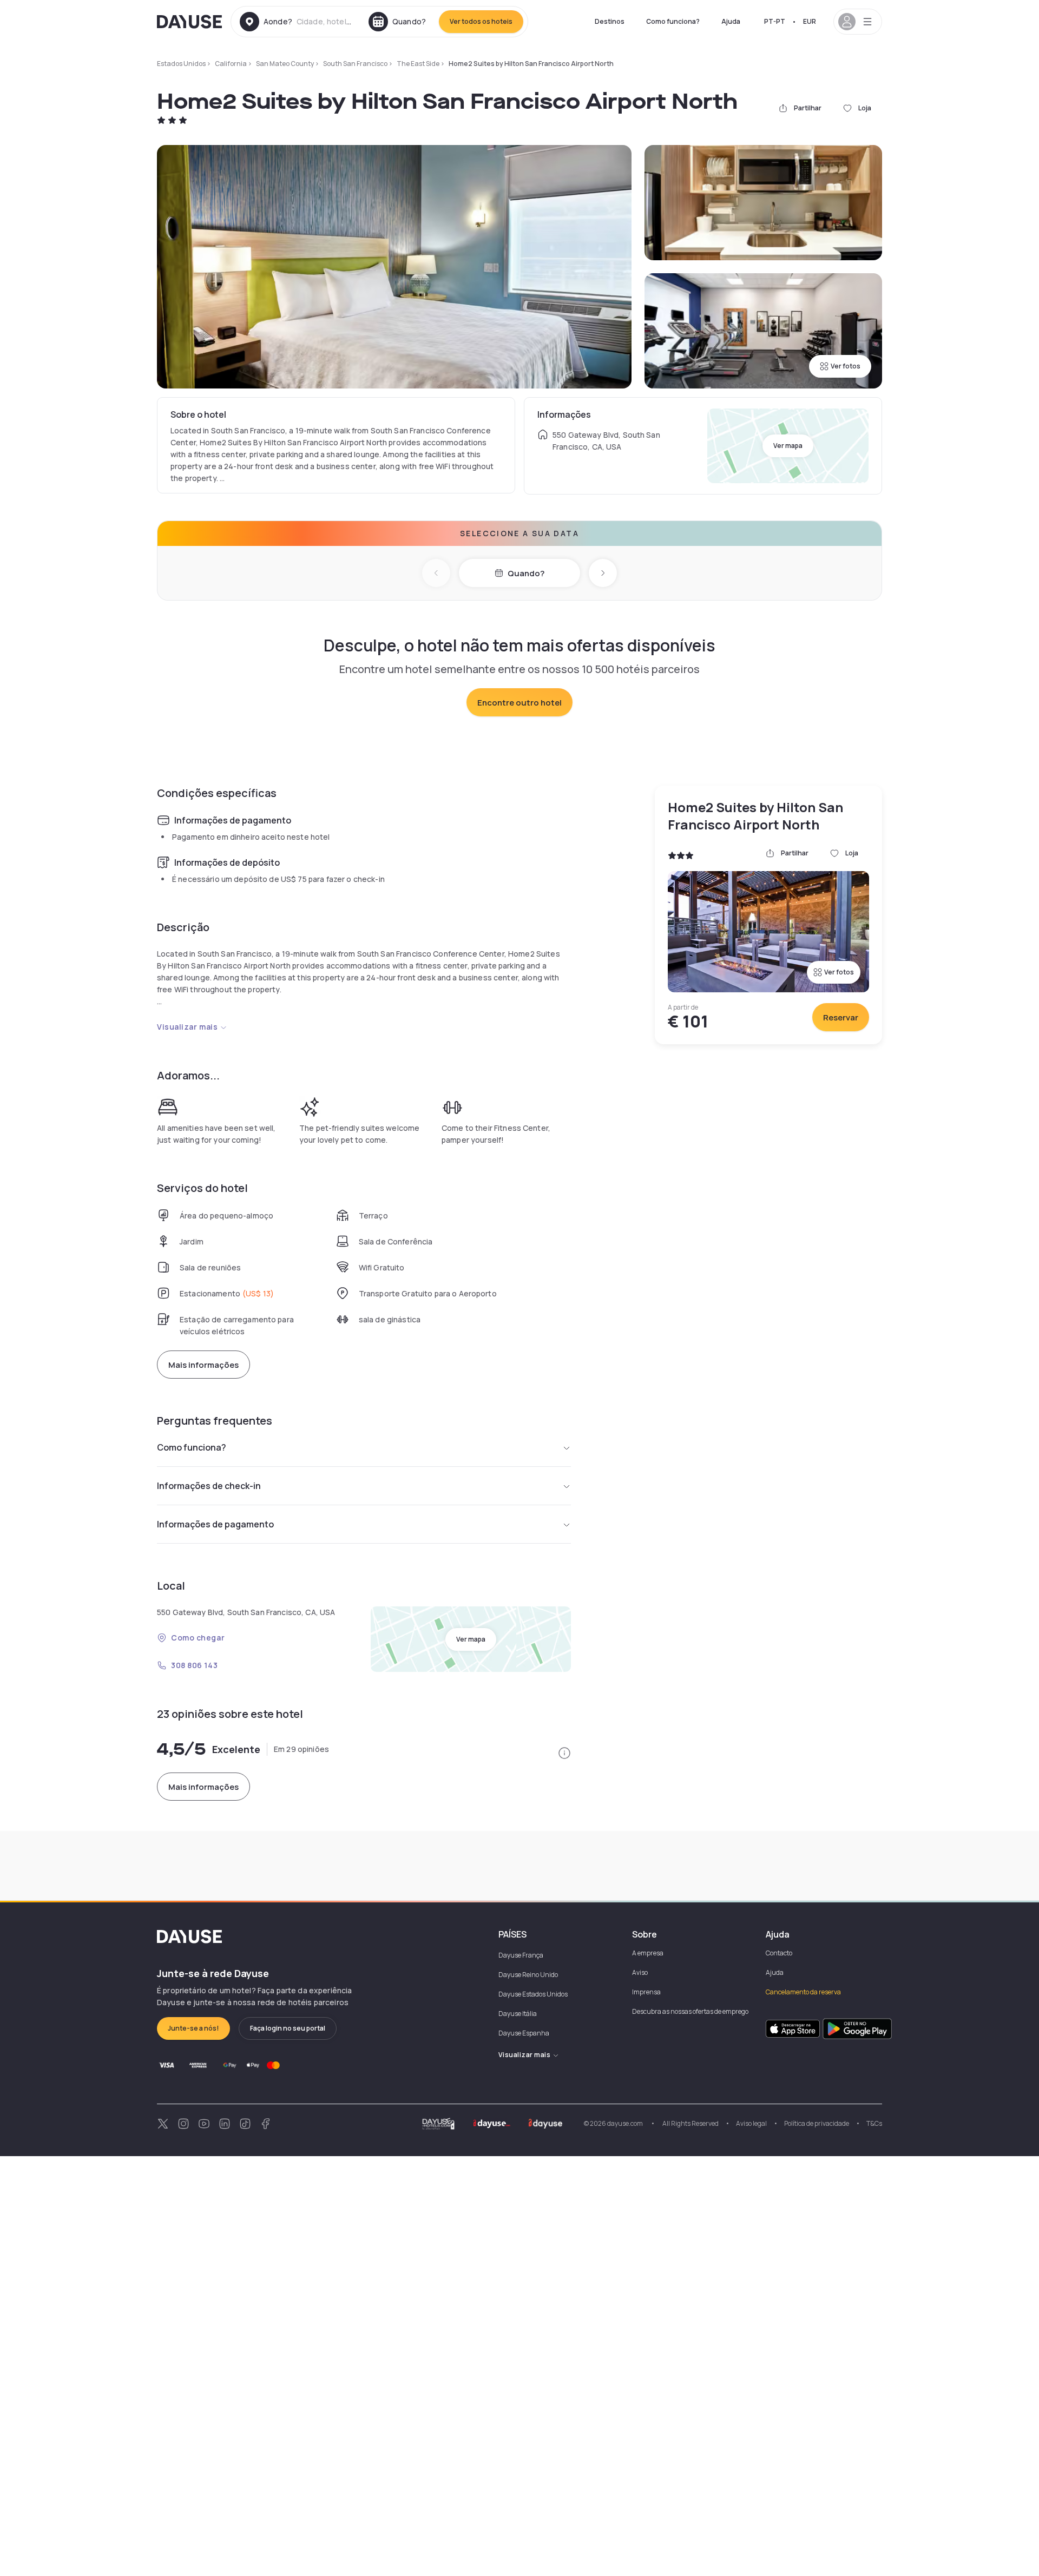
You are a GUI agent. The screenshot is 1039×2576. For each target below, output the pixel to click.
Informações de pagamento (215, 1524)
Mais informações (203, 1365)
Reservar (841, 1017)
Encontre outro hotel (519, 703)
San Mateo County (285, 64)
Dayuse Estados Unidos (533, 1994)
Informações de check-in (209, 1486)
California (231, 64)
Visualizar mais (187, 1027)
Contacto (779, 1953)
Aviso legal (751, 2123)
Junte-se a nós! (193, 2028)
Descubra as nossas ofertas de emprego (690, 2011)
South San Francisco (355, 64)
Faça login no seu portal (288, 2028)
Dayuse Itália (518, 2014)
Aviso (640, 1972)
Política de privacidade (817, 2123)
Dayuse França (521, 1955)
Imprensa (646, 1992)
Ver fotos (846, 366)
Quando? (526, 573)
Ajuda (731, 21)
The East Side (418, 64)
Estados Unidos (181, 64)
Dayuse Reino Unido (528, 1975)
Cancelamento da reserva (803, 1992)
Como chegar (198, 1638)
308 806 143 (194, 1665)
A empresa (648, 1953)
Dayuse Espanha (524, 2033)
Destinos (610, 21)
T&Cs (874, 2123)
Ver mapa (788, 446)
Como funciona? (673, 21)
